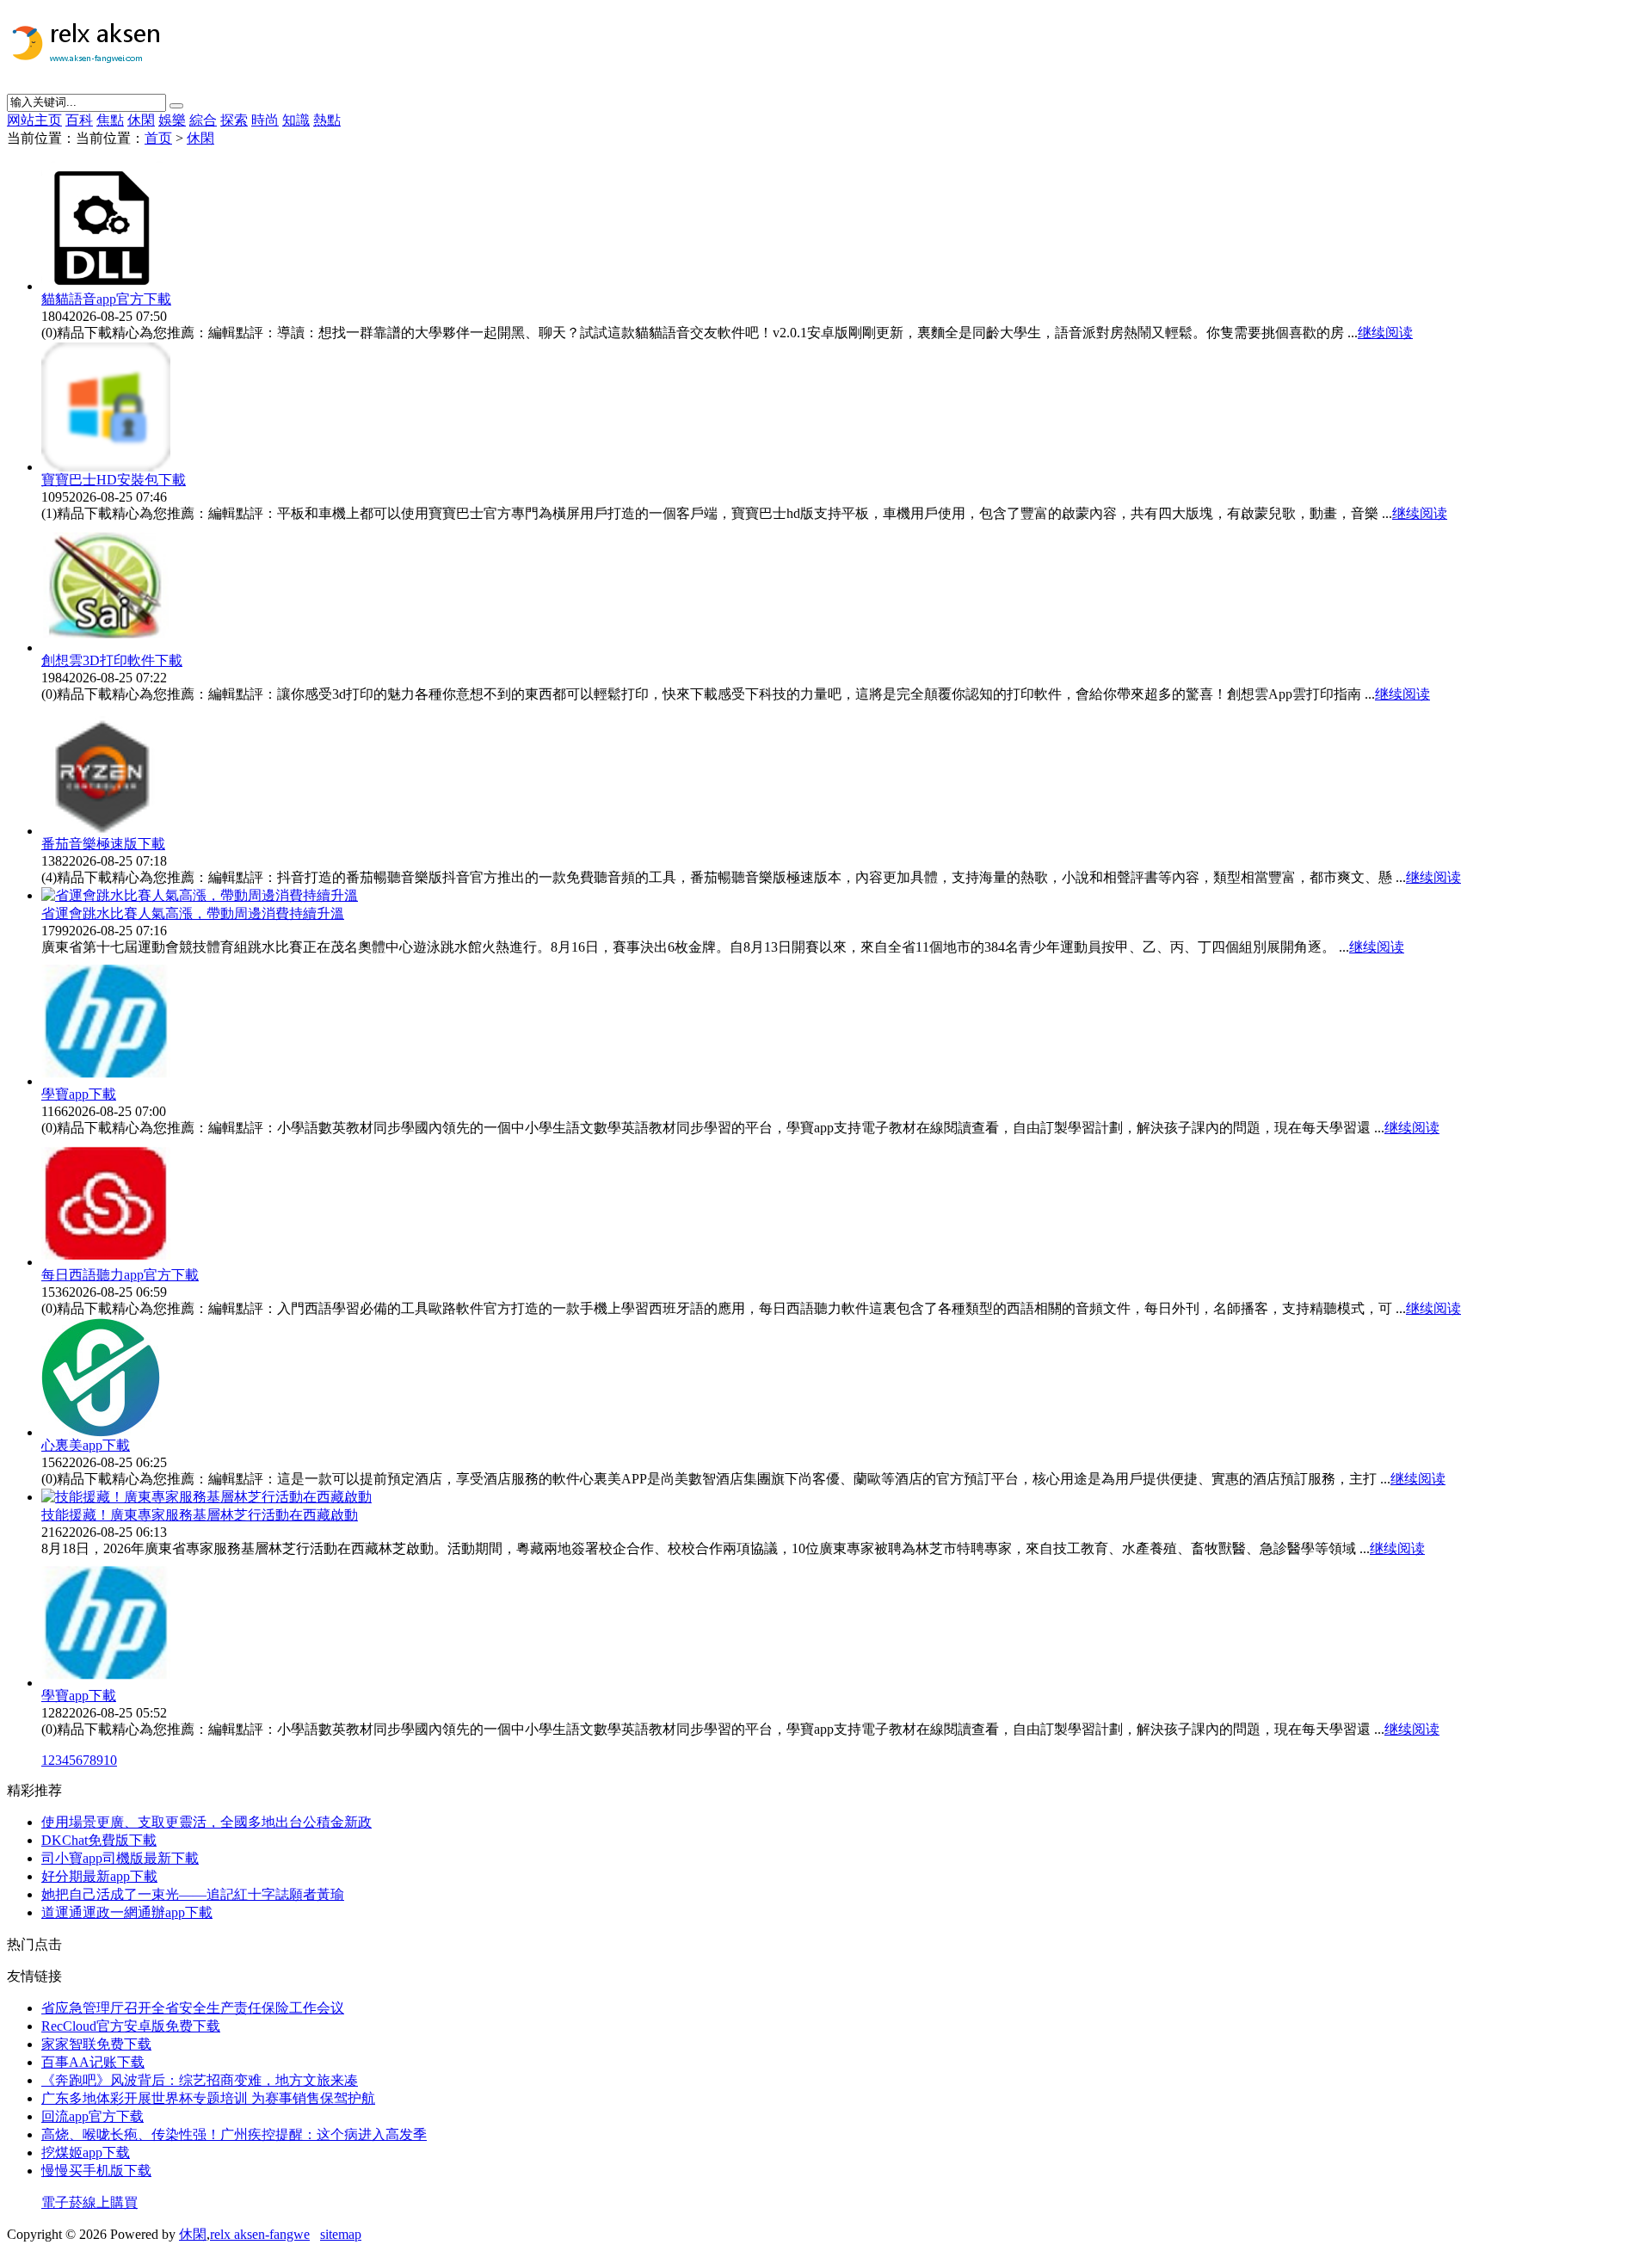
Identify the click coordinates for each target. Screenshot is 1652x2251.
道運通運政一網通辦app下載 (127, 1912)
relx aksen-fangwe (260, 2234)
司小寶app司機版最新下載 (120, 1858)
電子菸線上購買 (89, 2202)
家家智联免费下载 (96, 2044)
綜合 (203, 120)
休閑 (141, 120)
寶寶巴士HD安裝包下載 (114, 480)
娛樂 (172, 120)
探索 (234, 120)
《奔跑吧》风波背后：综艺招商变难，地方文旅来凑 (200, 2080)
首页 (158, 138)
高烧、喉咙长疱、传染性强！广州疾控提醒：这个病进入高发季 (234, 2134)
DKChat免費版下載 (99, 1840)
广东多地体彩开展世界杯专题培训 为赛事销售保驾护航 (208, 2098)
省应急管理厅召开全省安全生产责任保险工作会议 (193, 2008)
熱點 (327, 120)
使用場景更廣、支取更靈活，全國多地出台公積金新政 (206, 1822)
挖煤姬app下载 (86, 2152)
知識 (296, 120)
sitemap (341, 2234)
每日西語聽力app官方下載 (120, 1275)
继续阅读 (1385, 333)
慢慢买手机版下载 (96, 2171)
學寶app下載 (79, 1094)
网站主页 (34, 120)
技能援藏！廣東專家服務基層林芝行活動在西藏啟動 (200, 1515)
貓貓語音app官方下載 (106, 299)
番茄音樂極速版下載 (103, 844)
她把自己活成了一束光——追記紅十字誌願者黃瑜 (193, 1894)
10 (110, 1760)
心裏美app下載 (86, 1445)
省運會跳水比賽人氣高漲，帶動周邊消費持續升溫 (193, 913)
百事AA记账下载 (93, 2062)
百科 (79, 120)
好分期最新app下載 (99, 1876)
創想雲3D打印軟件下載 (112, 660)
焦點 (110, 120)
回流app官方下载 (92, 2116)
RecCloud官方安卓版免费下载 (131, 2026)
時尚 (265, 120)
